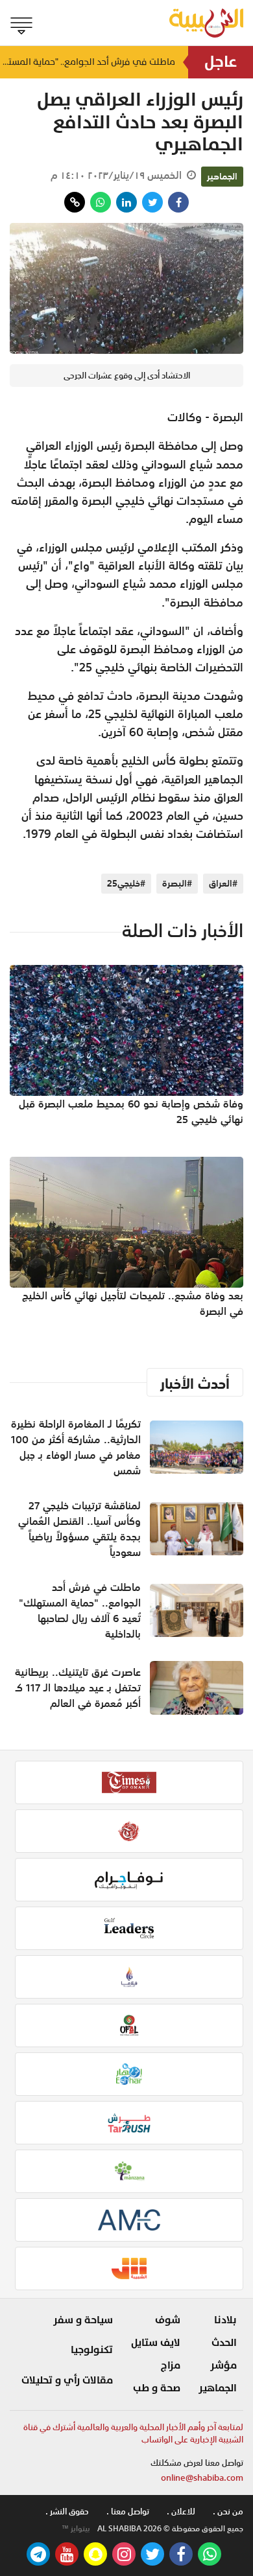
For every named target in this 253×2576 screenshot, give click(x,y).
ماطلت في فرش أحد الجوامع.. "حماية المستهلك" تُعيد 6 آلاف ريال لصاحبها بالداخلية (88, 62)
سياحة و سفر (83, 2320)
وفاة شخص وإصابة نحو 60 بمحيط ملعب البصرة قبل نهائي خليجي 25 (131, 1111)
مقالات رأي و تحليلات (67, 2380)
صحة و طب (157, 2388)
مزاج (171, 2365)
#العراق (223, 883)
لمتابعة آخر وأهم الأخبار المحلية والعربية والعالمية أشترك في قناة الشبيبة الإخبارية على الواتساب (133, 2434)
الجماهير (222, 176)
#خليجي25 (126, 883)
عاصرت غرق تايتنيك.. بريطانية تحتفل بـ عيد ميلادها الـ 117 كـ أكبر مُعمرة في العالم (78, 1688)
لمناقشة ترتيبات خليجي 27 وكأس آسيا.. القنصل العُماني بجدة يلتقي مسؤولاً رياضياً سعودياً (79, 1529)
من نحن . (228, 2512)
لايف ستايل (156, 2343)
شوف (168, 2320)
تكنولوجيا (92, 2350)
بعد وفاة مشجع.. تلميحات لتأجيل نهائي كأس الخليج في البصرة (133, 1303)
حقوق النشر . (67, 2512)
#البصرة (177, 883)
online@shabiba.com (202, 2478)
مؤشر (223, 2365)
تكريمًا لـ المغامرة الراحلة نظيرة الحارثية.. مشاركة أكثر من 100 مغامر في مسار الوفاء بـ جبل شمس (76, 1447)
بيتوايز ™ (76, 2529)
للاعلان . (181, 2512)
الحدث (224, 2343)
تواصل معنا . (128, 2512)
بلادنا (225, 2320)
